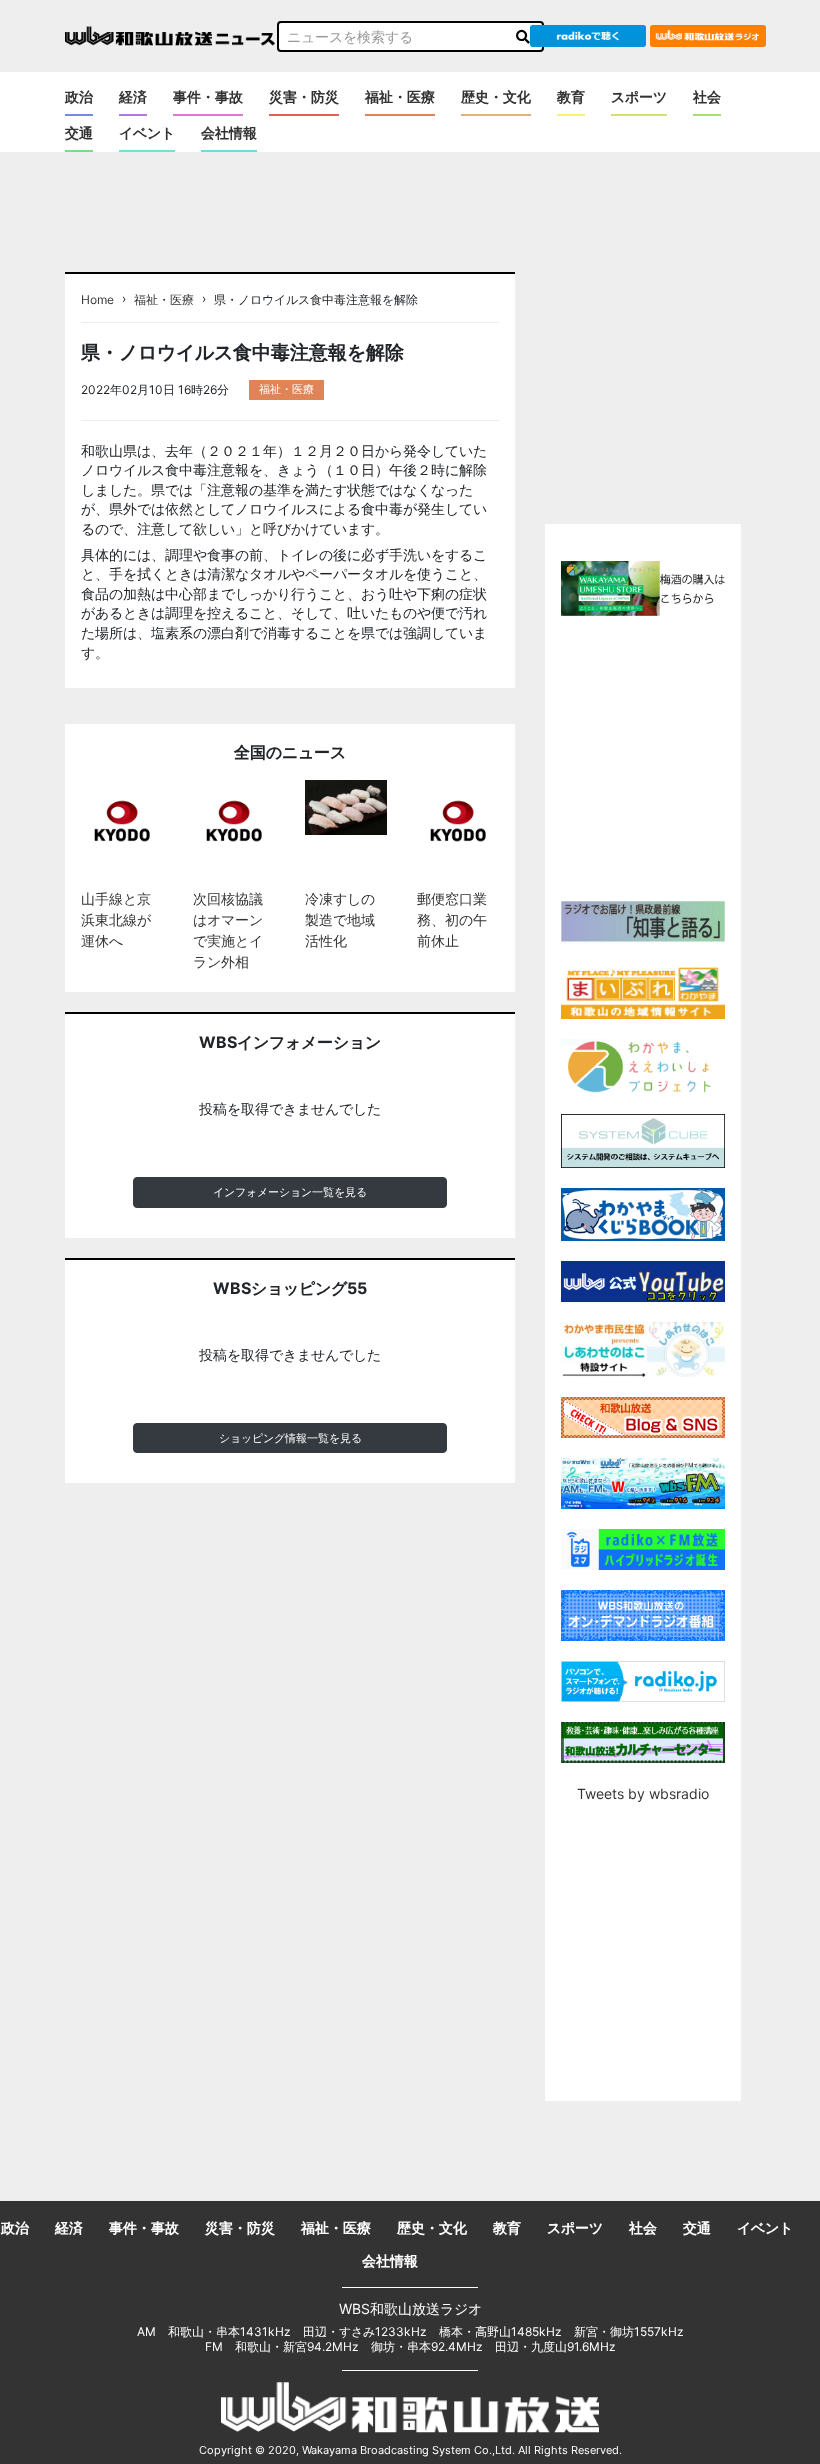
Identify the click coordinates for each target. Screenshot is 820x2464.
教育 (571, 96)
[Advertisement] (681, 756)
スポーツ (639, 96)
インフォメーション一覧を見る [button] (290, 1192)
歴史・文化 (496, 96)
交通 (79, 132)
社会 (707, 96)
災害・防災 (304, 96)
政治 (79, 96)
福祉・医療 (400, 96)
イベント (147, 132)
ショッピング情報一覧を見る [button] (290, 1438)
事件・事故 (208, 96)
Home (97, 300)
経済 (133, 96)
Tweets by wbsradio (643, 1793)
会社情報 (229, 132)
